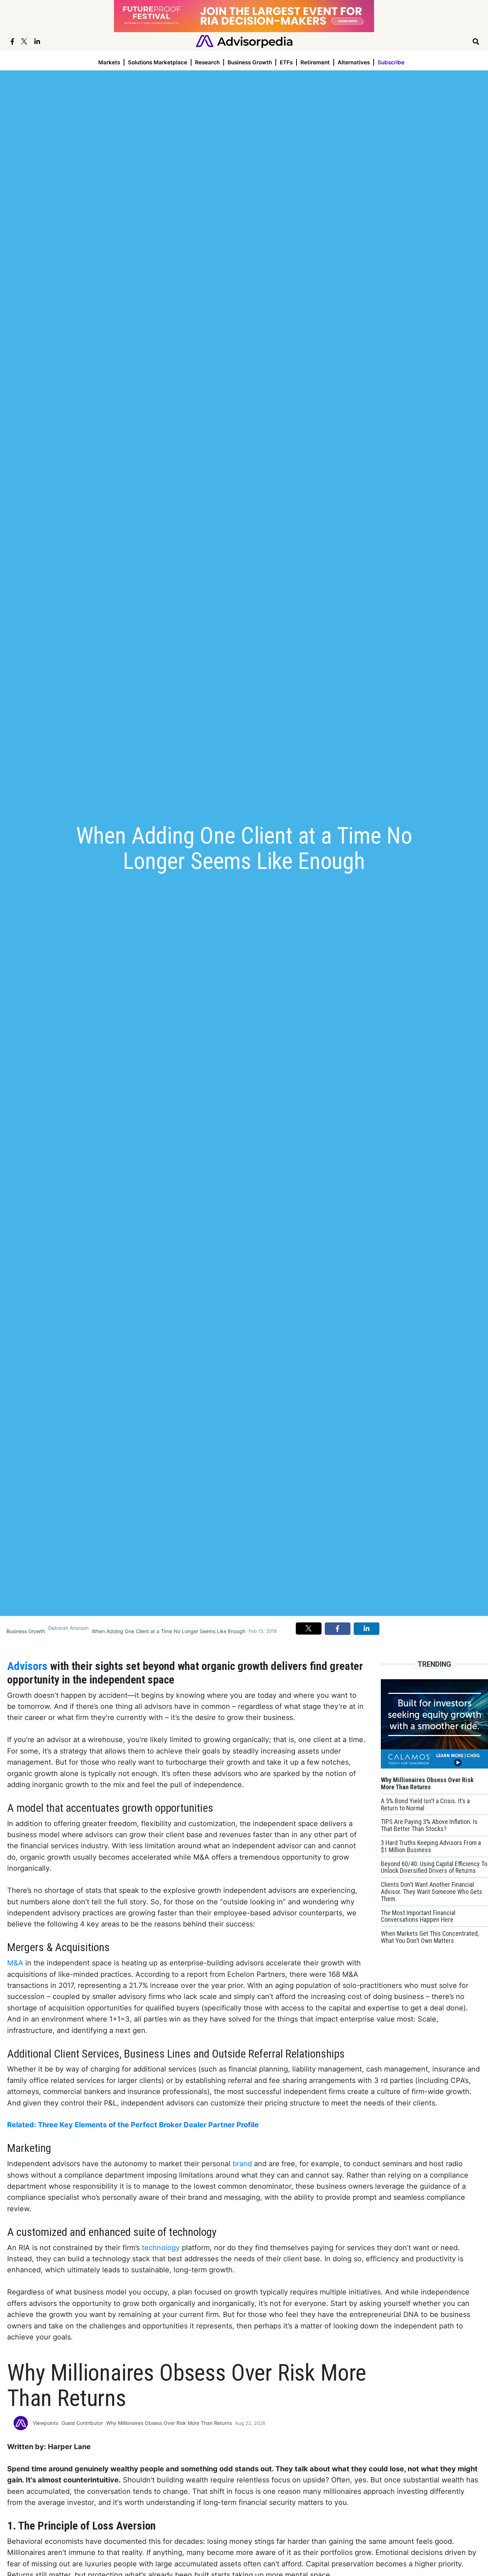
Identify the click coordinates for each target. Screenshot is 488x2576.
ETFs (286, 62)
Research (207, 62)
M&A (16, 1963)
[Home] (244, 41)
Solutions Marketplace (158, 62)
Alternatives (354, 62)
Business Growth (250, 62)
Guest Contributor (82, 2423)
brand (243, 2164)
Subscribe (391, 62)
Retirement (315, 62)
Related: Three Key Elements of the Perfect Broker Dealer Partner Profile (133, 2125)
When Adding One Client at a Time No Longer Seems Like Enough (169, 1631)
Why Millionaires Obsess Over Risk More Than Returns (169, 2423)
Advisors (29, 1666)
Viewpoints (46, 2423)
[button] (309, 1628)
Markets (109, 62)
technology (162, 2248)
